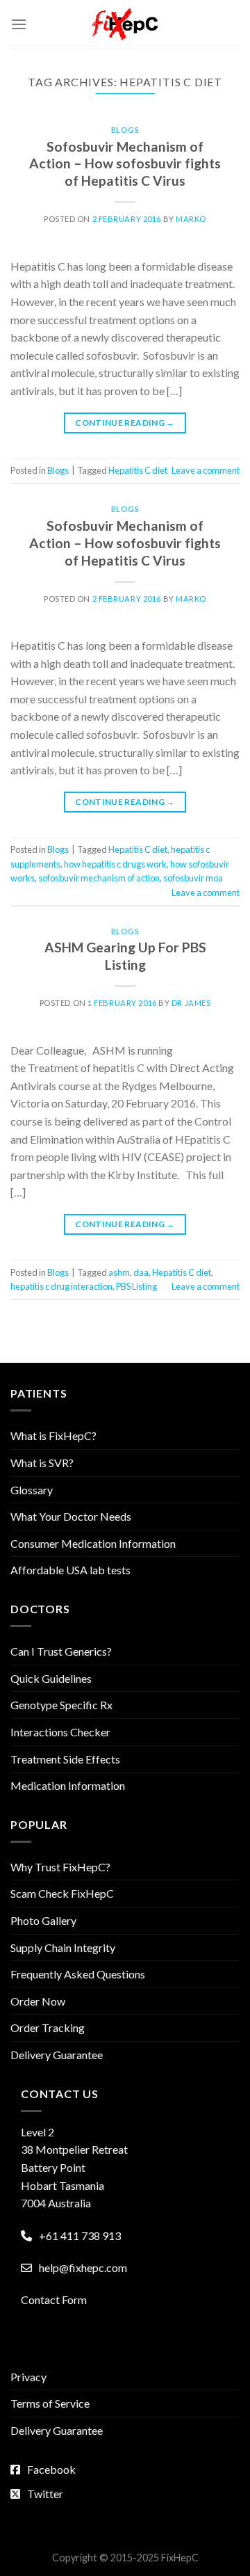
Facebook (51, 2469)
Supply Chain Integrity (63, 1947)
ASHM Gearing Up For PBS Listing (125, 956)
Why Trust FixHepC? (60, 1867)
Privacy (28, 2377)
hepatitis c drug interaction (61, 1286)
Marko (191, 219)
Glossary (32, 1490)
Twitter (45, 2494)
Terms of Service (50, 2403)
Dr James (191, 1003)
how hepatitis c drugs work (115, 864)
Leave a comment (206, 470)
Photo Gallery (43, 1920)
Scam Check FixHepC (62, 1893)
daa (141, 1272)
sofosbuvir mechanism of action (99, 878)
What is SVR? (42, 1463)
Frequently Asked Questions (78, 1974)
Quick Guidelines (51, 1678)
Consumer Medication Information (93, 1543)
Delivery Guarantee (57, 2055)
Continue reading (125, 423)
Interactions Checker (60, 1732)
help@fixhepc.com (83, 2267)
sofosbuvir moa (193, 878)
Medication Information (68, 1785)
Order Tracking (48, 2027)
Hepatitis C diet (138, 470)
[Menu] (19, 24)
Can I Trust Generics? (61, 1651)
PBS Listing (136, 1286)
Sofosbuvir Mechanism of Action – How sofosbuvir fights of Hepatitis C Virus (125, 164)
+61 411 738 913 (80, 2235)
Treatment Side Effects (65, 1759)
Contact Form (54, 2299)
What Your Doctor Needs (71, 1516)
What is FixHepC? (53, 1435)
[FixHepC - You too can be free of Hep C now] (125, 24)
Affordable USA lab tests (70, 1570)
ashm (119, 1272)
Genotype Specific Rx (61, 1705)
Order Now (38, 2001)
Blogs (125, 130)
